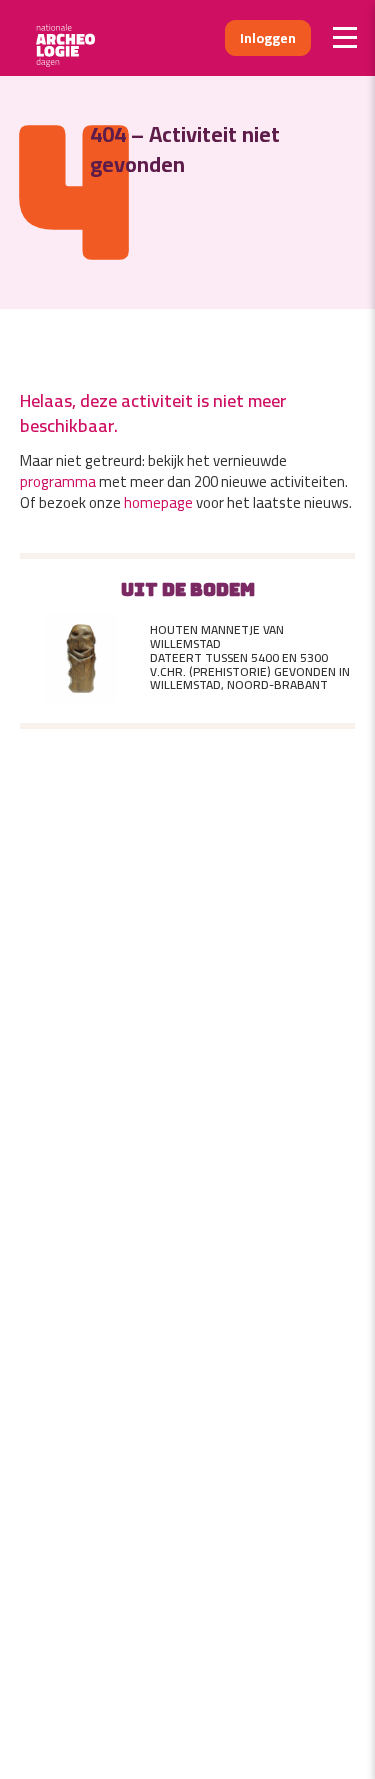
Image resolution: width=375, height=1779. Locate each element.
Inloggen (268, 38)
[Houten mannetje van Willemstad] (81, 658)
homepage (158, 502)
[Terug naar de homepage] (72, 38)
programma (58, 481)
